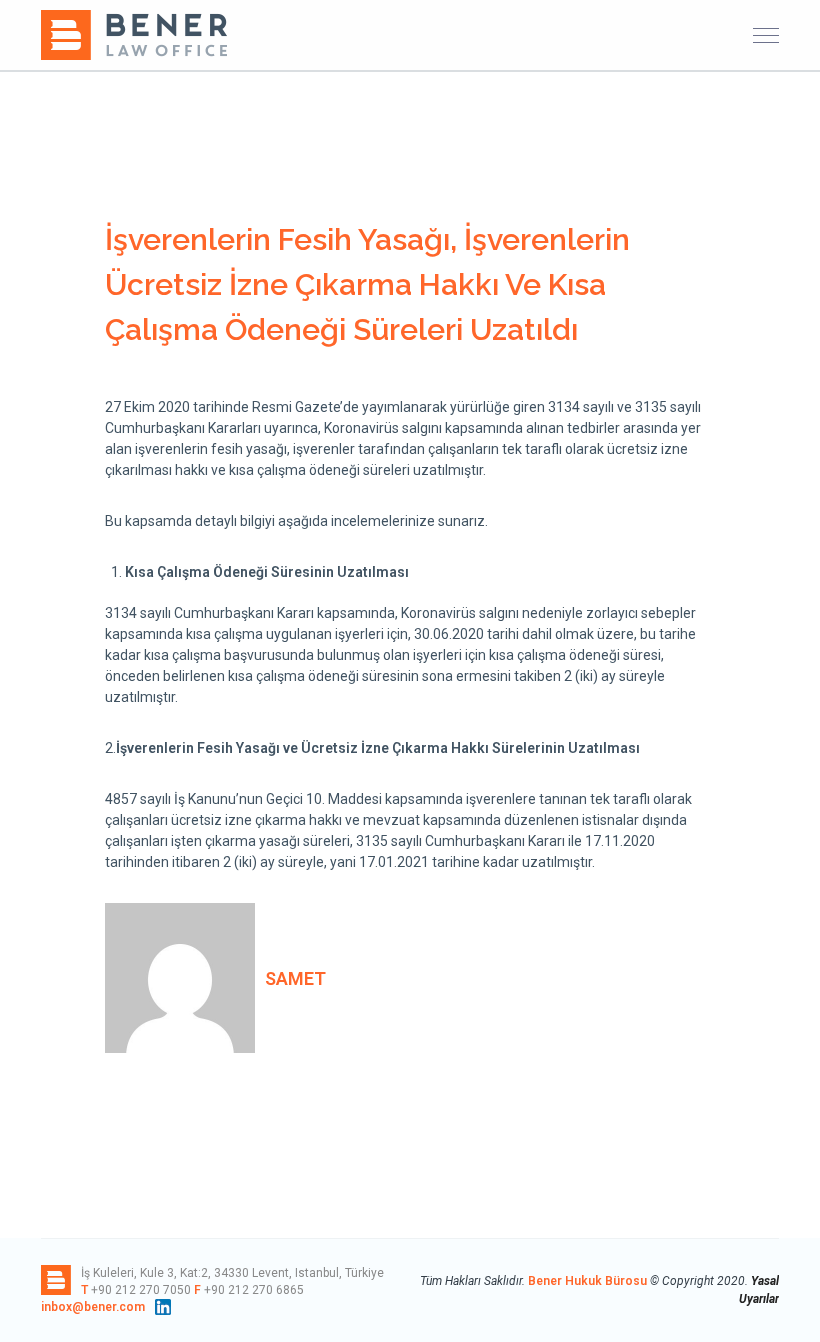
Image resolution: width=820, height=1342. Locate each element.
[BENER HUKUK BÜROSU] (136, 34)
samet (295, 978)
